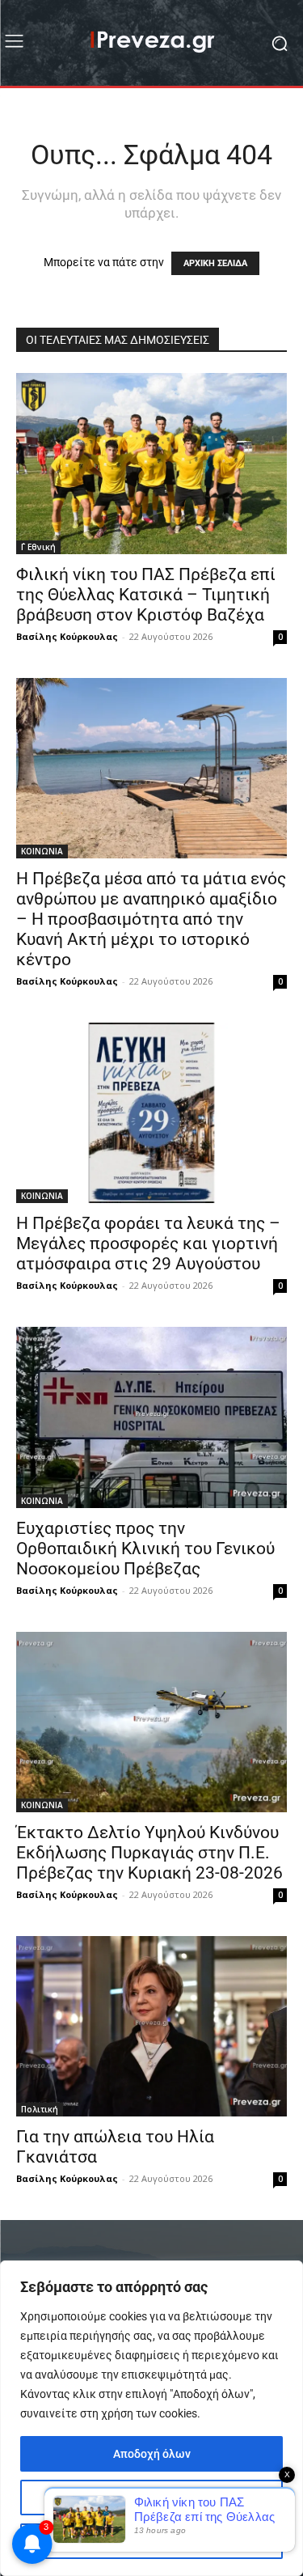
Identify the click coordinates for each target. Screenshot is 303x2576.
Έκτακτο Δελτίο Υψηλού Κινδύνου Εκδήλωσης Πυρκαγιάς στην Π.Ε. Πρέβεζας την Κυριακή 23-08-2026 (149, 1853)
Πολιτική (40, 2109)
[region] (151, 2418)
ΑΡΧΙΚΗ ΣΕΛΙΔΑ (215, 263)
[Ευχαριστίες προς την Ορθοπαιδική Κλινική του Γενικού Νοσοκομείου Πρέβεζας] (151, 1417)
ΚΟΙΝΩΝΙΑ (42, 851)
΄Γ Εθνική (38, 547)
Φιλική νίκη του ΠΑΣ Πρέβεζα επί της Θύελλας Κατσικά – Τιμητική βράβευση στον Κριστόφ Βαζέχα (146, 595)
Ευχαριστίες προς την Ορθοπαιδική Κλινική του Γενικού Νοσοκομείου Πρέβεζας (145, 1549)
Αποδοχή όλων (152, 2454)
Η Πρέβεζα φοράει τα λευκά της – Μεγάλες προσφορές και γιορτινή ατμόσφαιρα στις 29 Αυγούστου (148, 1244)
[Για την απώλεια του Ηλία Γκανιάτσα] (151, 2027)
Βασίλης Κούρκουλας (67, 636)
